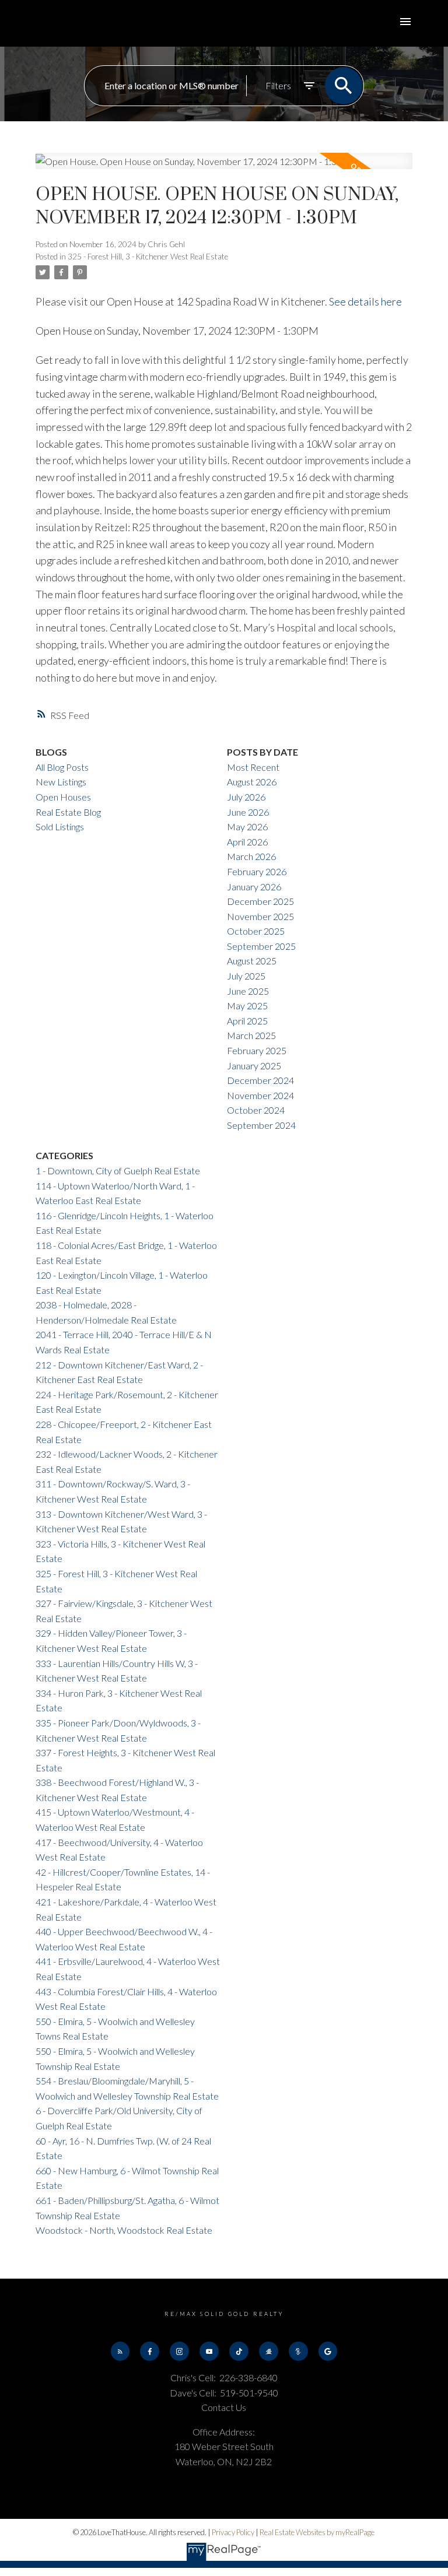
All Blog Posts (62, 767)
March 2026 (251, 856)
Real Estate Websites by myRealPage (317, 2532)
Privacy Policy (233, 2532)
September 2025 (261, 946)
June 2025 (248, 991)
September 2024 (261, 1125)
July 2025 (246, 976)
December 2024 (260, 1080)
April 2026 (247, 842)
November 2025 (260, 916)
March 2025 (251, 1035)
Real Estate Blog (68, 812)
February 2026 (257, 871)
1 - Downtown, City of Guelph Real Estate (118, 1171)
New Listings (61, 782)
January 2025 (254, 1066)
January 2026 (254, 887)
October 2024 (256, 1110)
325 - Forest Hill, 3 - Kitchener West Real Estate (148, 257)
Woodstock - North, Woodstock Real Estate (124, 2230)
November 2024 (260, 1095)
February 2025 (257, 1050)
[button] (120, 2351)
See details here (365, 301)
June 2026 (248, 812)
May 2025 (247, 1006)
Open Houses (63, 797)
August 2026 (252, 782)
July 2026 (246, 797)
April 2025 (247, 1021)
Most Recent (253, 767)
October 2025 (256, 931)
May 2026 (247, 827)
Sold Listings (60, 827)
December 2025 (260, 901)
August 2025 (252, 961)
